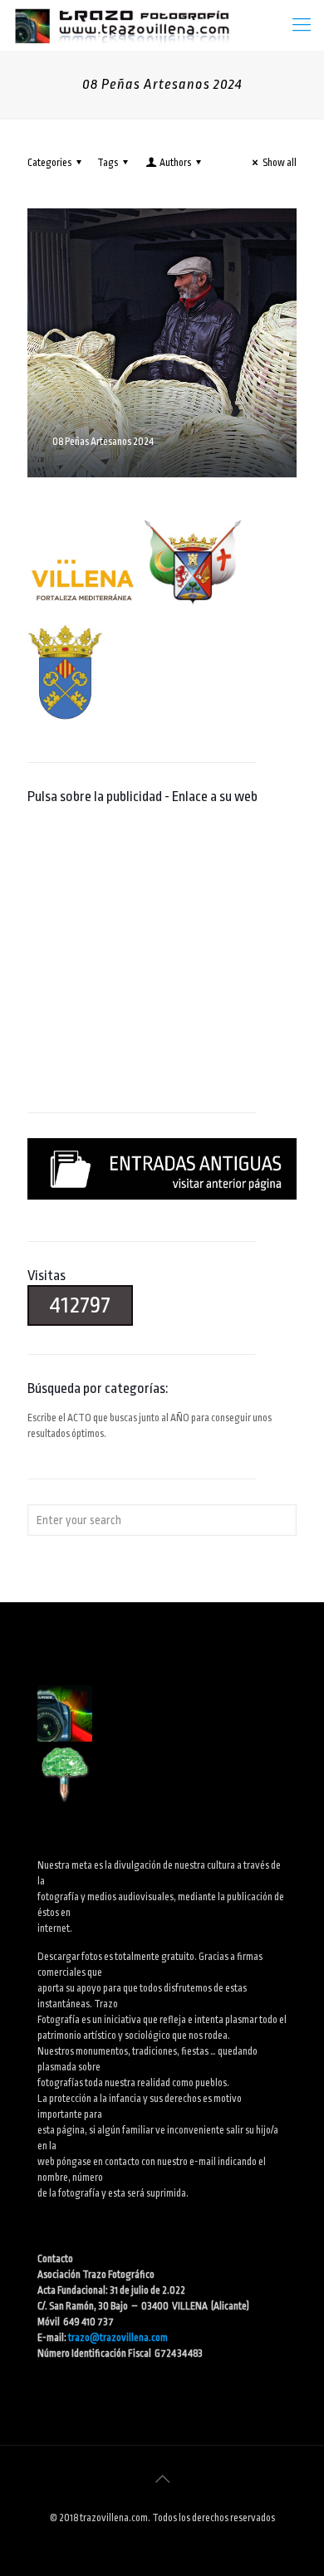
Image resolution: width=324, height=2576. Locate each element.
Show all (280, 163)
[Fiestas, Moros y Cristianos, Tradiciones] (121, 25)
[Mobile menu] (302, 25)
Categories (49, 163)
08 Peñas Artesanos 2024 (103, 442)
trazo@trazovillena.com (118, 2338)
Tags (108, 163)
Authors (175, 163)
